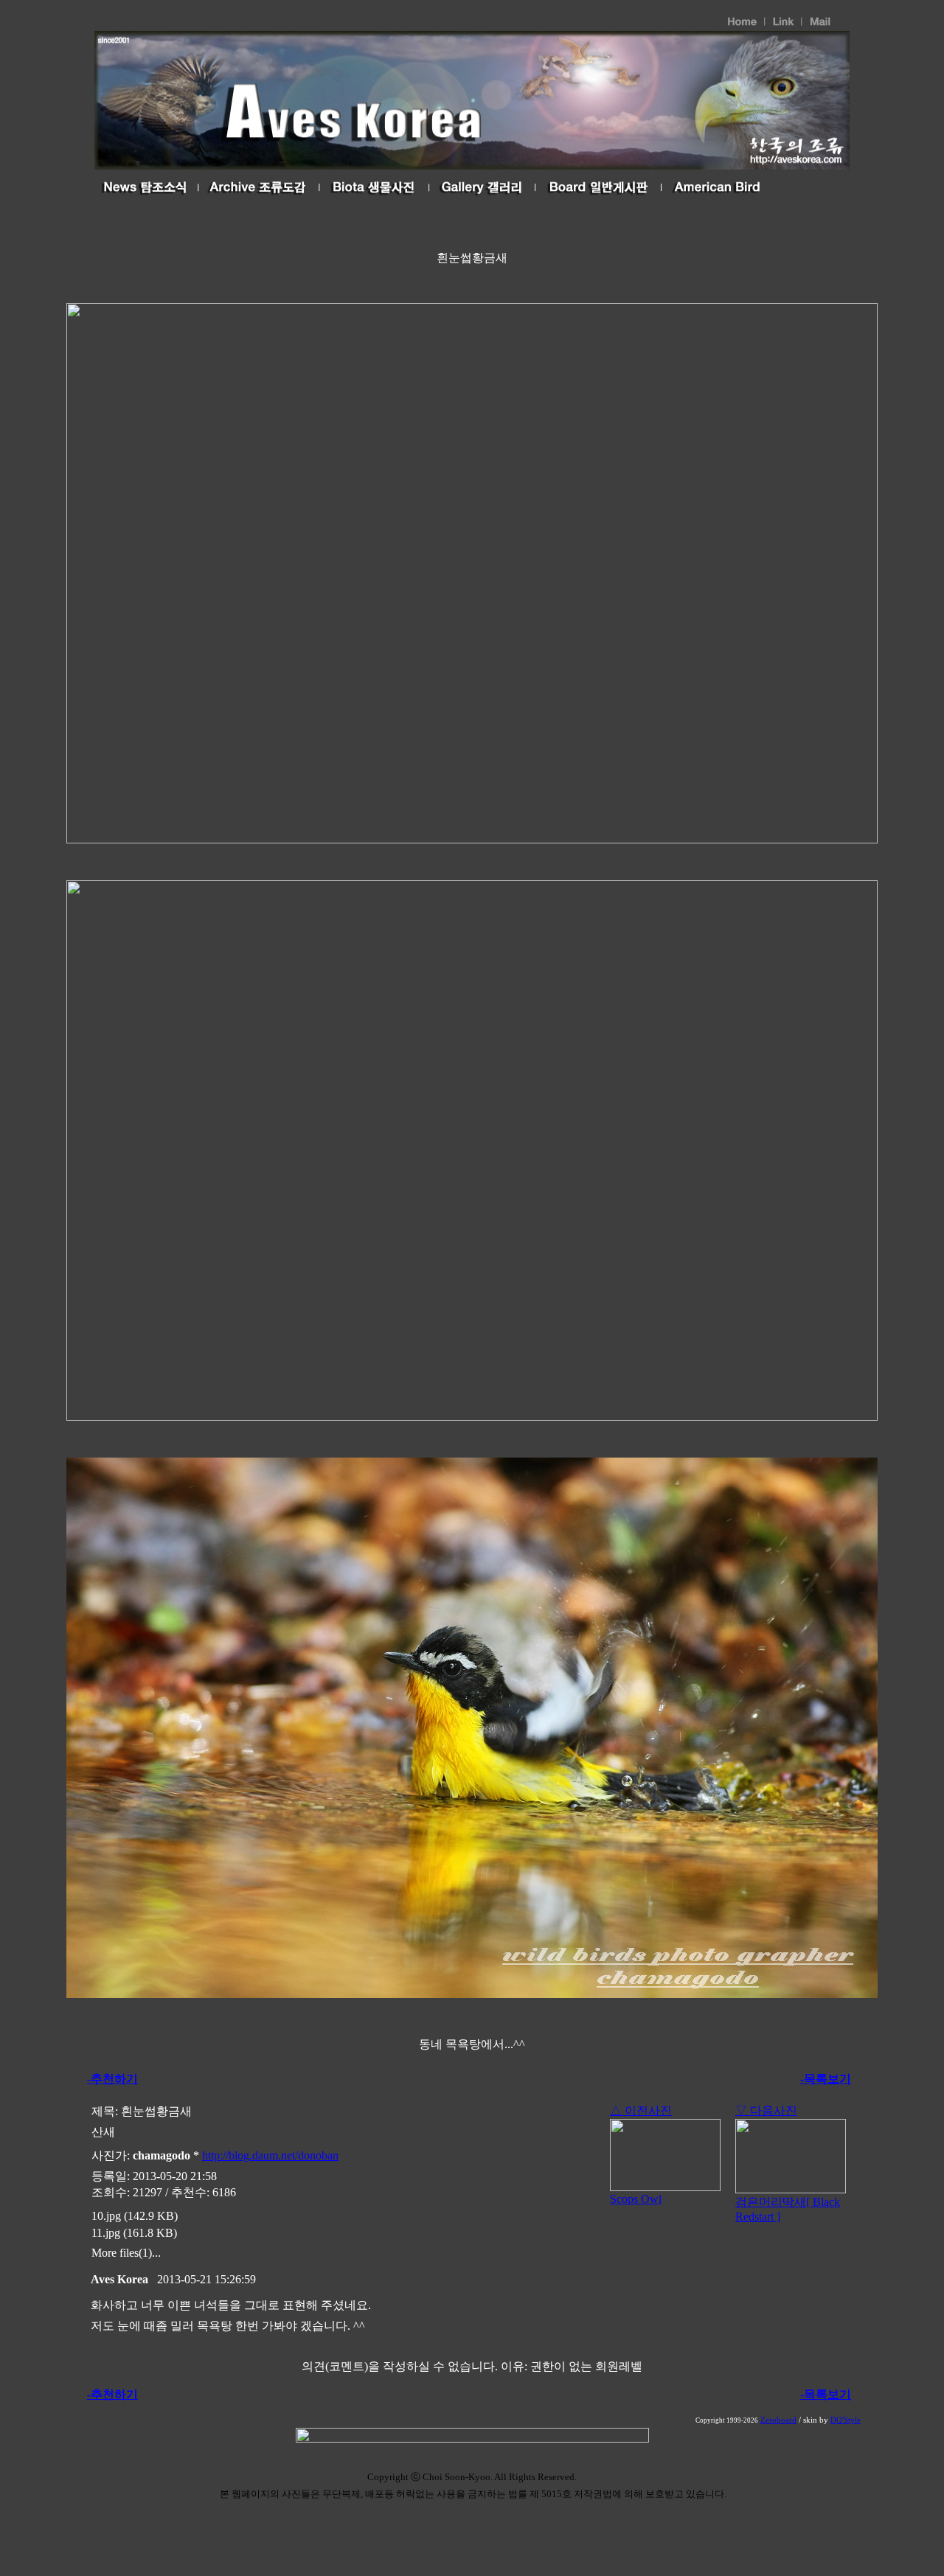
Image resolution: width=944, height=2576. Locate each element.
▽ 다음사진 (766, 2110)
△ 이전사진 (641, 2110)
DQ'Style (846, 2420)
